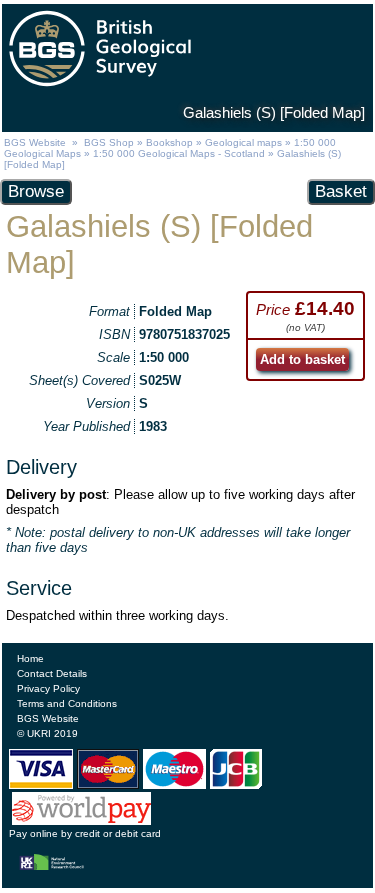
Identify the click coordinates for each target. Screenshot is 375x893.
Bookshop (169, 142)
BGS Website (35, 142)
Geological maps (243, 142)
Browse (36, 191)
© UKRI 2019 (47, 733)
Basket (341, 191)
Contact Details (52, 673)
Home (30, 658)
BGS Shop (109, 142)
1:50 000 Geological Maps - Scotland (179, 153)
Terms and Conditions (67, 703)
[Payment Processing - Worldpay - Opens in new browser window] (81, 820)
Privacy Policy (48, 688)
